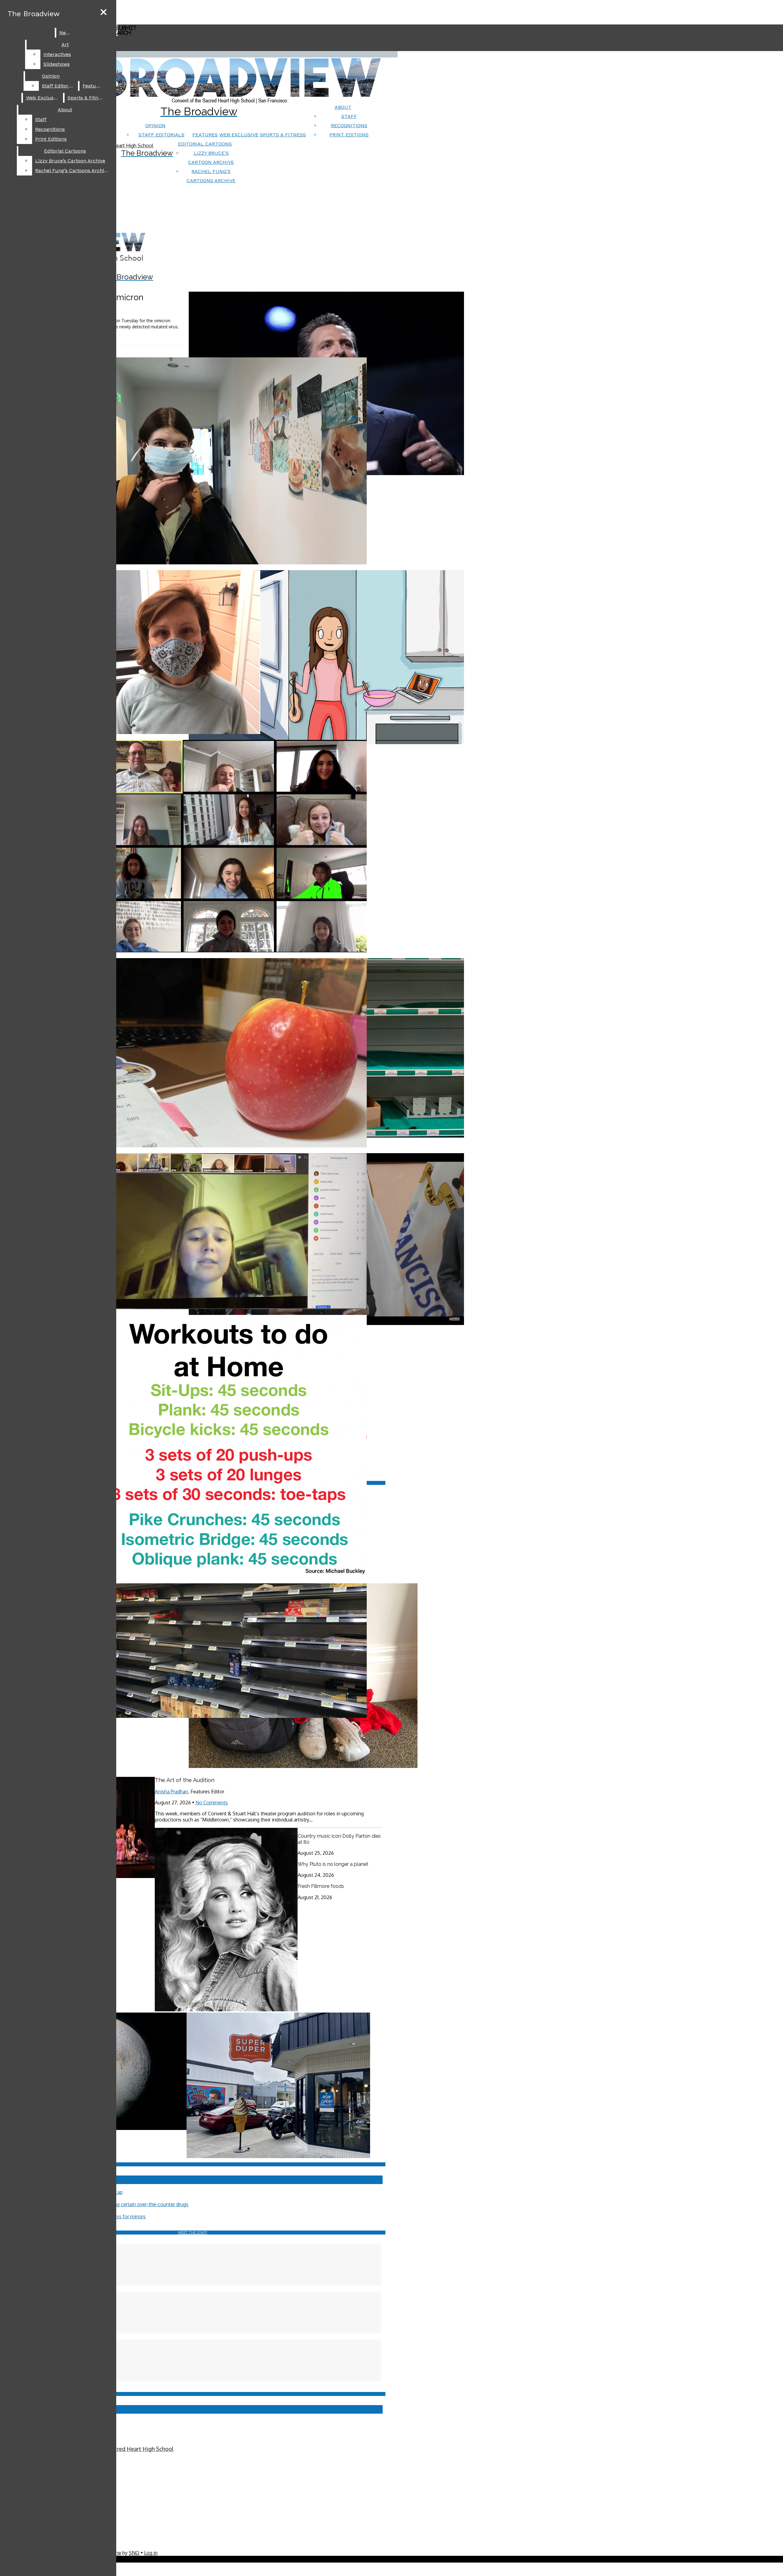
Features (205, 135)
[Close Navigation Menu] (104, 12)
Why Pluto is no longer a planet (333, 1864)
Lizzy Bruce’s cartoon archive (70, 161)
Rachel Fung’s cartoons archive (72, 170)
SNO (134, 2553)
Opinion (155, 125)
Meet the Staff (193, 2232)
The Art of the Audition (185, 1780)
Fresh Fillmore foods (321, 1886)
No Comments (212, 1803)
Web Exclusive (239, 135)
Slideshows (57, 64)
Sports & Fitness (283, 135)
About (343, 107)
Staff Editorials (161, 135)
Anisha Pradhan (171, 1792)
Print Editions (349, 135)
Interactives (57, 54)
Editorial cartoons (205, 144)
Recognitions (349, 125)
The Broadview (34, 14)
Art (65, 44)
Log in (151, 2553)
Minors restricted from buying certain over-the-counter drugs (121, 2204)
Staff (349, 116)
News (66, 33)
